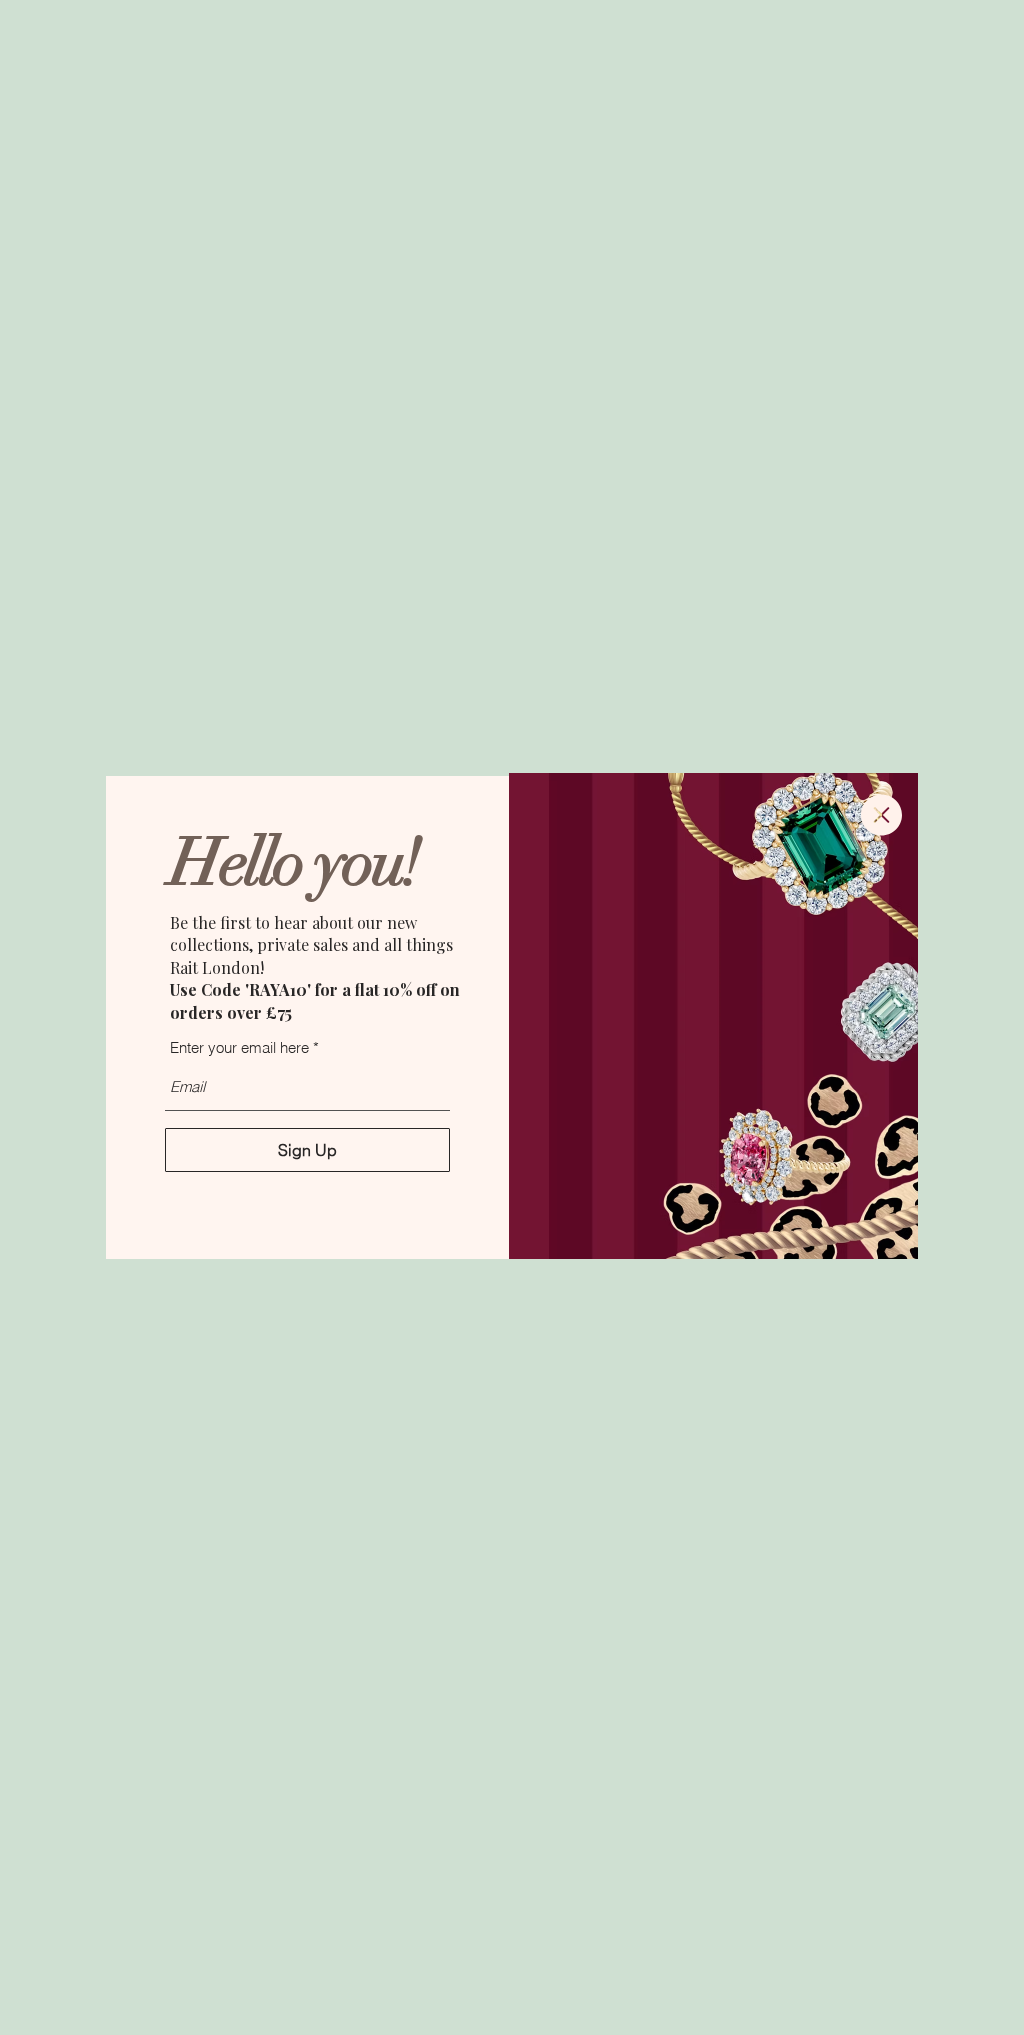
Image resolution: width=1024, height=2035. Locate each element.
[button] (881, 815)
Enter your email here (239, 1047)
